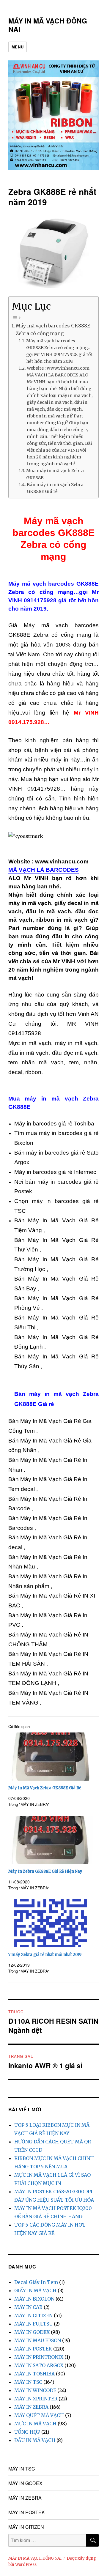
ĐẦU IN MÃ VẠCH (35, 2440)
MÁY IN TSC (28, 2382)
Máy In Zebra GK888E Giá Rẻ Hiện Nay (45, 1871)
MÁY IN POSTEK (33, 2349)
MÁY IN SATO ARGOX (39, 2365)
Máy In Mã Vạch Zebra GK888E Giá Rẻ (45, 1788)
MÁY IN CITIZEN (33, 2315)
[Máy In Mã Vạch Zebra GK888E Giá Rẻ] (51, 1757)
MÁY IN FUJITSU (33, 2324)
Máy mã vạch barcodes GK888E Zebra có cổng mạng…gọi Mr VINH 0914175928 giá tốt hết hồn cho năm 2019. (59, 351)
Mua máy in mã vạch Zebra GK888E (55, 474)
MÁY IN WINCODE (35, 2390)
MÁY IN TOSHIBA (34, 2374)
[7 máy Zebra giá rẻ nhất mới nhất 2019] (51, 1923)
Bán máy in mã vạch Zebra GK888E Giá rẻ (55, 488)
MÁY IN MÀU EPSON (38, 2340)
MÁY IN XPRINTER (36, 2399)
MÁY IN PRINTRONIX (39, 2357)
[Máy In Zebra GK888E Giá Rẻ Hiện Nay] (51, 1840)
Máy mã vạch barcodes (41, 584)
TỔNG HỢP (27, 2432)
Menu (18, 47)
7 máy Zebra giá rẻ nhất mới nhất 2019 (45, 1955)
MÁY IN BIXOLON (34, 2299)
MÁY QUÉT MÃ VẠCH (39, 2415)
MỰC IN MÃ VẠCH (35, 2424)
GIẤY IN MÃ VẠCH (35, 2290)
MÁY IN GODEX (32, 2332)
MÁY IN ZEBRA (31, 2407)
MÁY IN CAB (28, 2307)
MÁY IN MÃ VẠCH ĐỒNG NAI (48, 25)
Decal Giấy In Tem (36, 2282)
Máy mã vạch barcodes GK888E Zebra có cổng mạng (53, 330)
